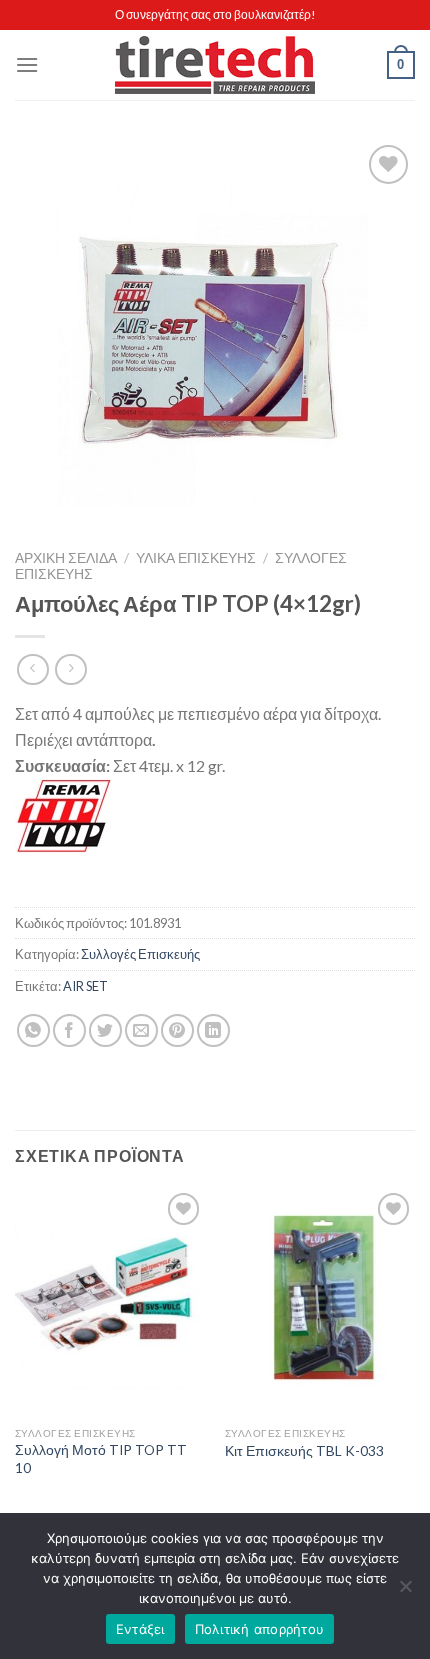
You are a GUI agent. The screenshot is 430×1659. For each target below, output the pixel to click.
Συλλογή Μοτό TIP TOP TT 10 (101, 1459)
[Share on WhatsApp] (33, 1030)
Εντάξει (140, 1629)
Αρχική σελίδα (66, 558)
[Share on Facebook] (69, 1030)
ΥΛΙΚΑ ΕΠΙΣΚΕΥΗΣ (196, 558)
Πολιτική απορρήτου (260, 1629)
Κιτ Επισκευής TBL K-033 (304, 1451)
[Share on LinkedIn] (213, 1030)
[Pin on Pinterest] (177, 1030)
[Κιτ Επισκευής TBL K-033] (320, 1302)
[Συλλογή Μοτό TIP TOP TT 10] (110, 1302)
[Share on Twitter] (105, 1030)
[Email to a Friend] (141, 1030)
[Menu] (27, 64)
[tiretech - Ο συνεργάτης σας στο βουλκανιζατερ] (215, 65)
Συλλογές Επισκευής (140, 954)
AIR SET (85, 986)
